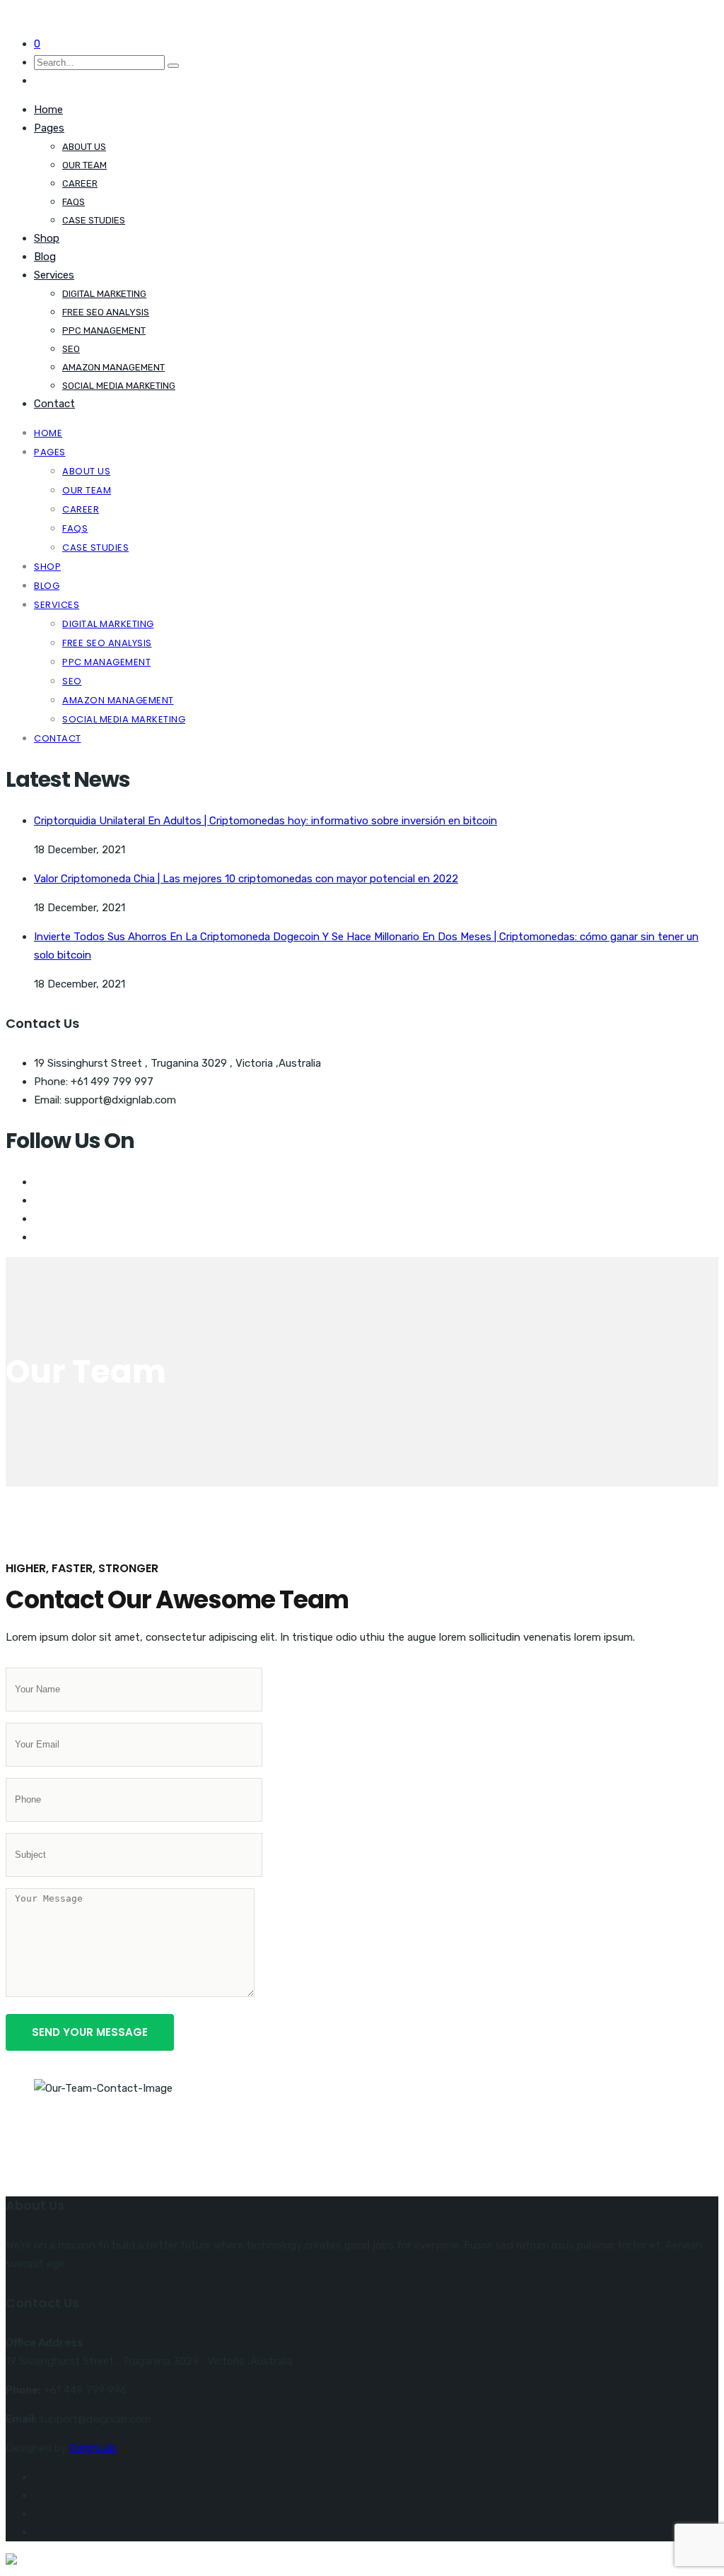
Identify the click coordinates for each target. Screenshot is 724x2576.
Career (80, 183)
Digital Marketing (104, 294)
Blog (45, 257)
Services (54, 275)
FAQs (74, 202)
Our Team (84, 165)
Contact (54, 404)
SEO (71, 349)
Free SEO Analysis (106, 312)
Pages (49, 128)
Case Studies (94, 220)
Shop (47, 238)
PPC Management (104, 330)
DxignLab (93, 2448)
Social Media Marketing (119, 386)
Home (48, 110)
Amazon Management (113, 367)
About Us (84, 147)
